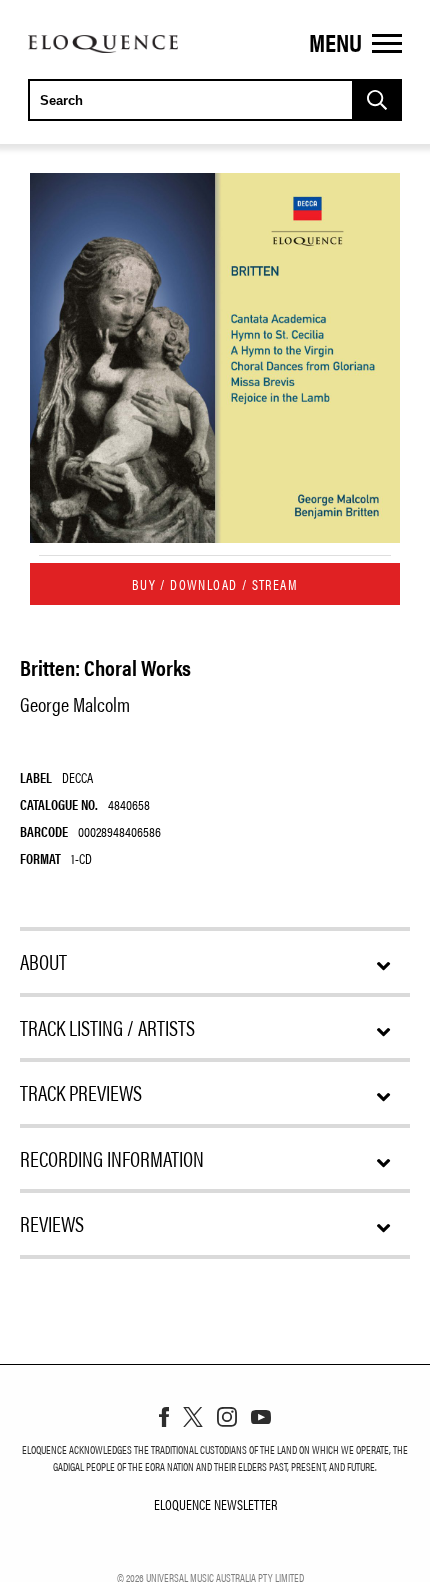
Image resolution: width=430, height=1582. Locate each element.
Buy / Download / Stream (215, 584)
